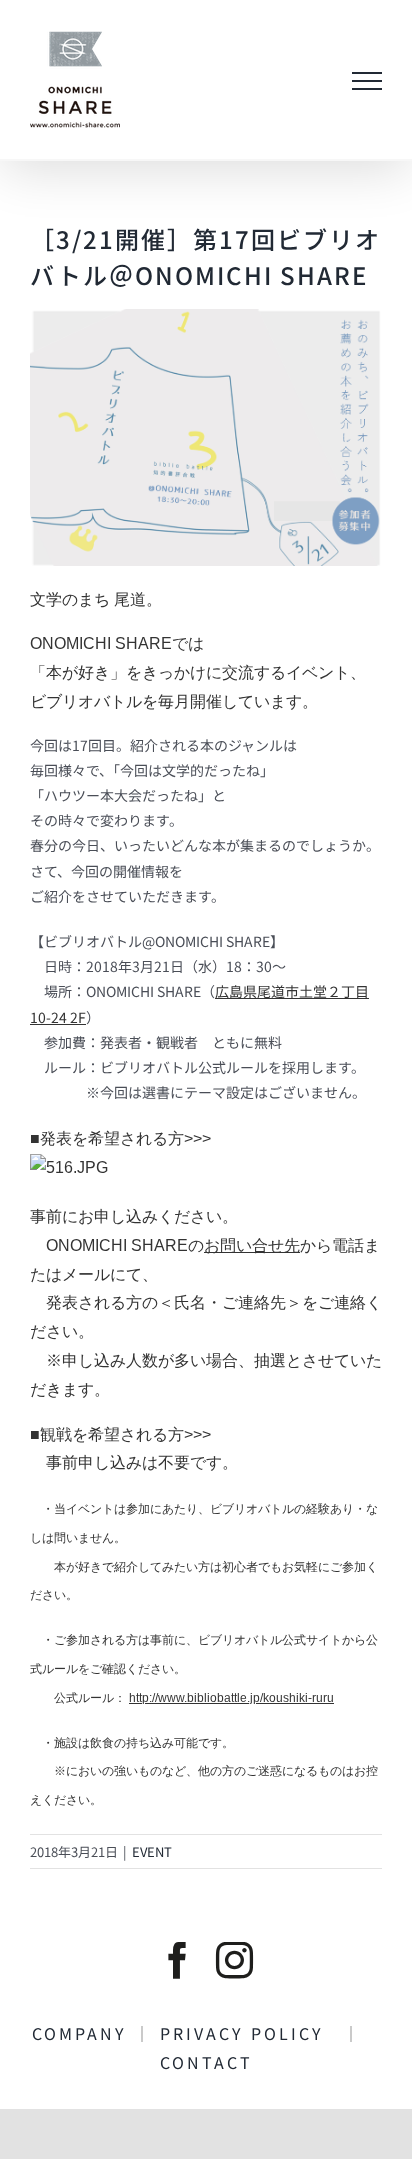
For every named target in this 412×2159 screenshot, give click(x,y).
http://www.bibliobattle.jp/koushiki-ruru (231, 1698)
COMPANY (83, 2033)
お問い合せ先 (252, 1245)
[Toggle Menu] (367, 81)
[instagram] (234, 1960)
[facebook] (177, 1960)
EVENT (152, 1851)
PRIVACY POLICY (251, 2033)
